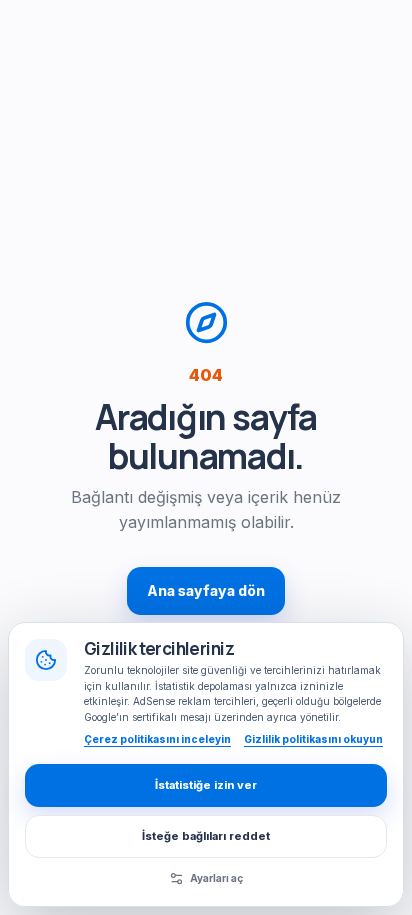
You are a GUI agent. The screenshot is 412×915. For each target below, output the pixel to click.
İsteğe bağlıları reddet (206, 836)
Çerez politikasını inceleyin (157, 739)
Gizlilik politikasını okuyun (313, 739)
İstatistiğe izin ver (206, 785)
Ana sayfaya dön (206, 590)
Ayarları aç (216, 878)
